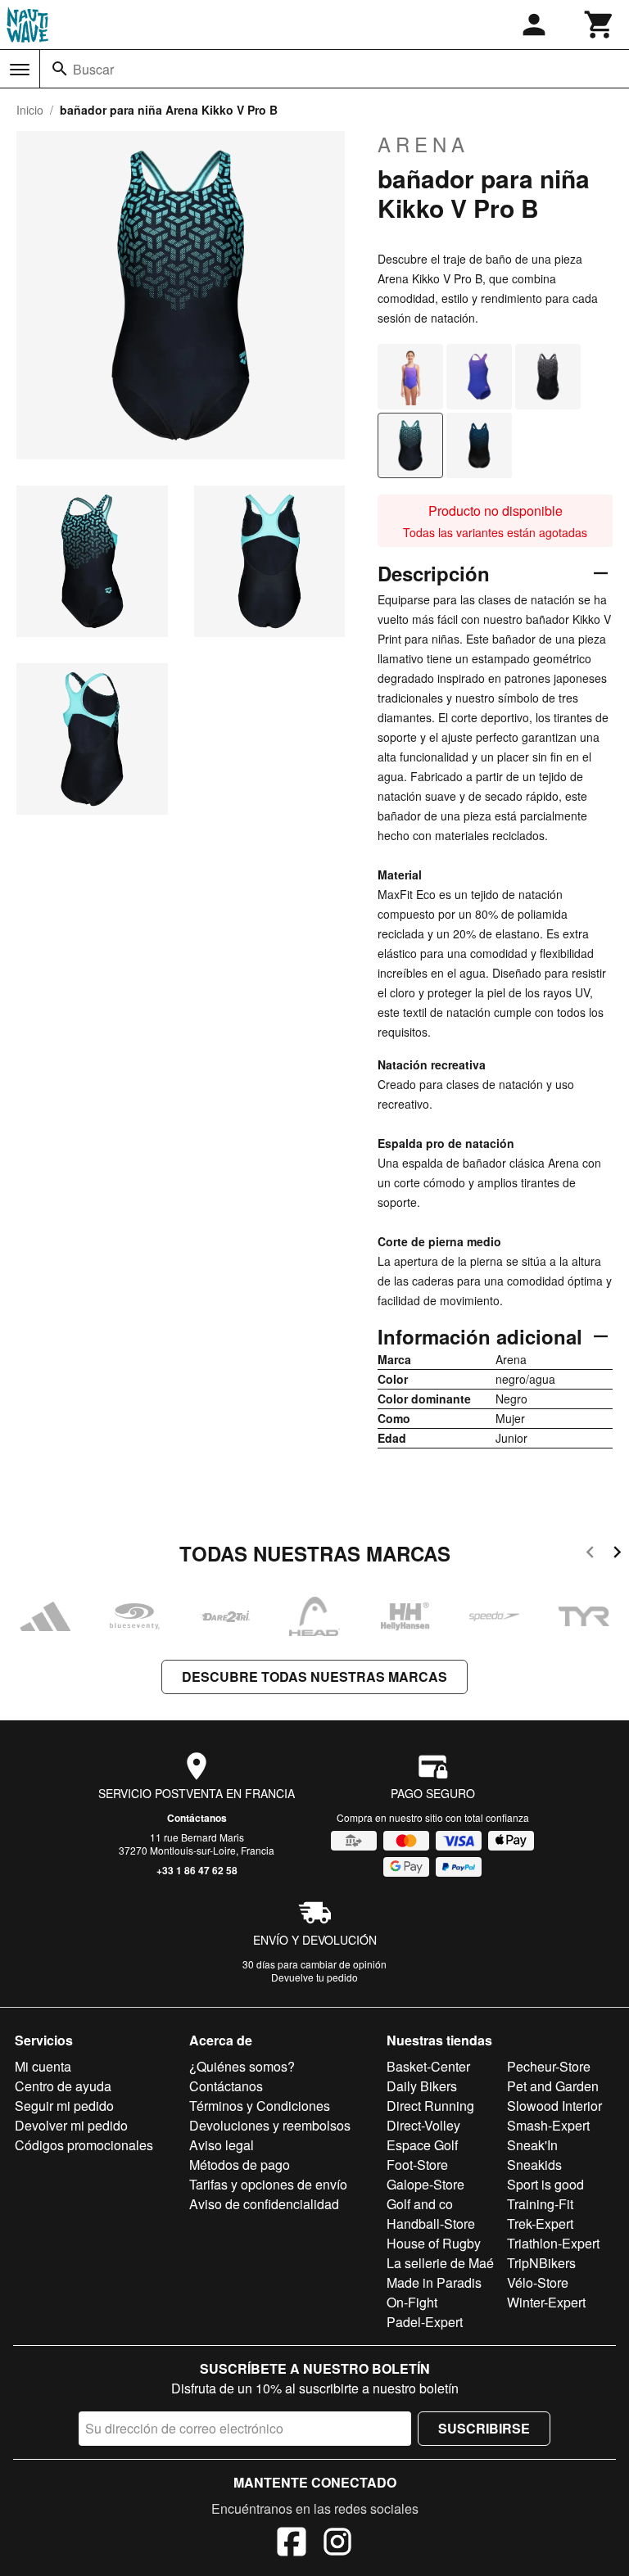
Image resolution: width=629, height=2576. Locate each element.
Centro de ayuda (63, 2086)
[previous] (590, 1555)
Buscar (93, 69)
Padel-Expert (425, 2322)
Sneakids (534, 2165)
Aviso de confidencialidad (264, 2204)
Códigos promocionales (84, 2145)
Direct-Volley (423, 2125)
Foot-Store (417, 2165)
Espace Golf (422, 2145)
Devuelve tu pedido (314, 1977)
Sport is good (545, 2184)
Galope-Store (425, 2184)
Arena (423, 144)
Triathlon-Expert (553, 2243)
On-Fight (412, 2302)
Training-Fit (540, 2204)
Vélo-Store (538, 2282)
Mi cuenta (43, 2066)
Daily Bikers (422, 2086)
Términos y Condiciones (260, 2106)
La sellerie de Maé (440, 2263)
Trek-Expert (540, 2223)
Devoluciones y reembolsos (270, 2125)
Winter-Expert (546, 2302)
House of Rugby (434, 2243)
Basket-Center (428, 2066)
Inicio (30, 110)
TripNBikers (541, 2263)
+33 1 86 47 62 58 (197, 1870)
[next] (617, 1555)
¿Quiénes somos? (242, 2066)
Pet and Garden (553, 2086)
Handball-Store (431, 2223)
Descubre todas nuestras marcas (314, 1677)
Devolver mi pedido (71, 2125)
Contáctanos (197, 1818)
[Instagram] (337, 2544)
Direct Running (430, 2106)
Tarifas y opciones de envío (268, 2184)
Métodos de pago (240, 2165)
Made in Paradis (434, 2282)
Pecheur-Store (549, 2066)
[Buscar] (60, 69)
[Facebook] (292, 2544)
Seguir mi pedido (64, 2106)
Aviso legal (222, 2145)
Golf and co (420, 2204)
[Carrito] (600, 25)
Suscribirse (484, 2428)
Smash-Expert (548, 2125)
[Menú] (20, 70)
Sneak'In (532, 2145)
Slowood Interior (554, 2106)
